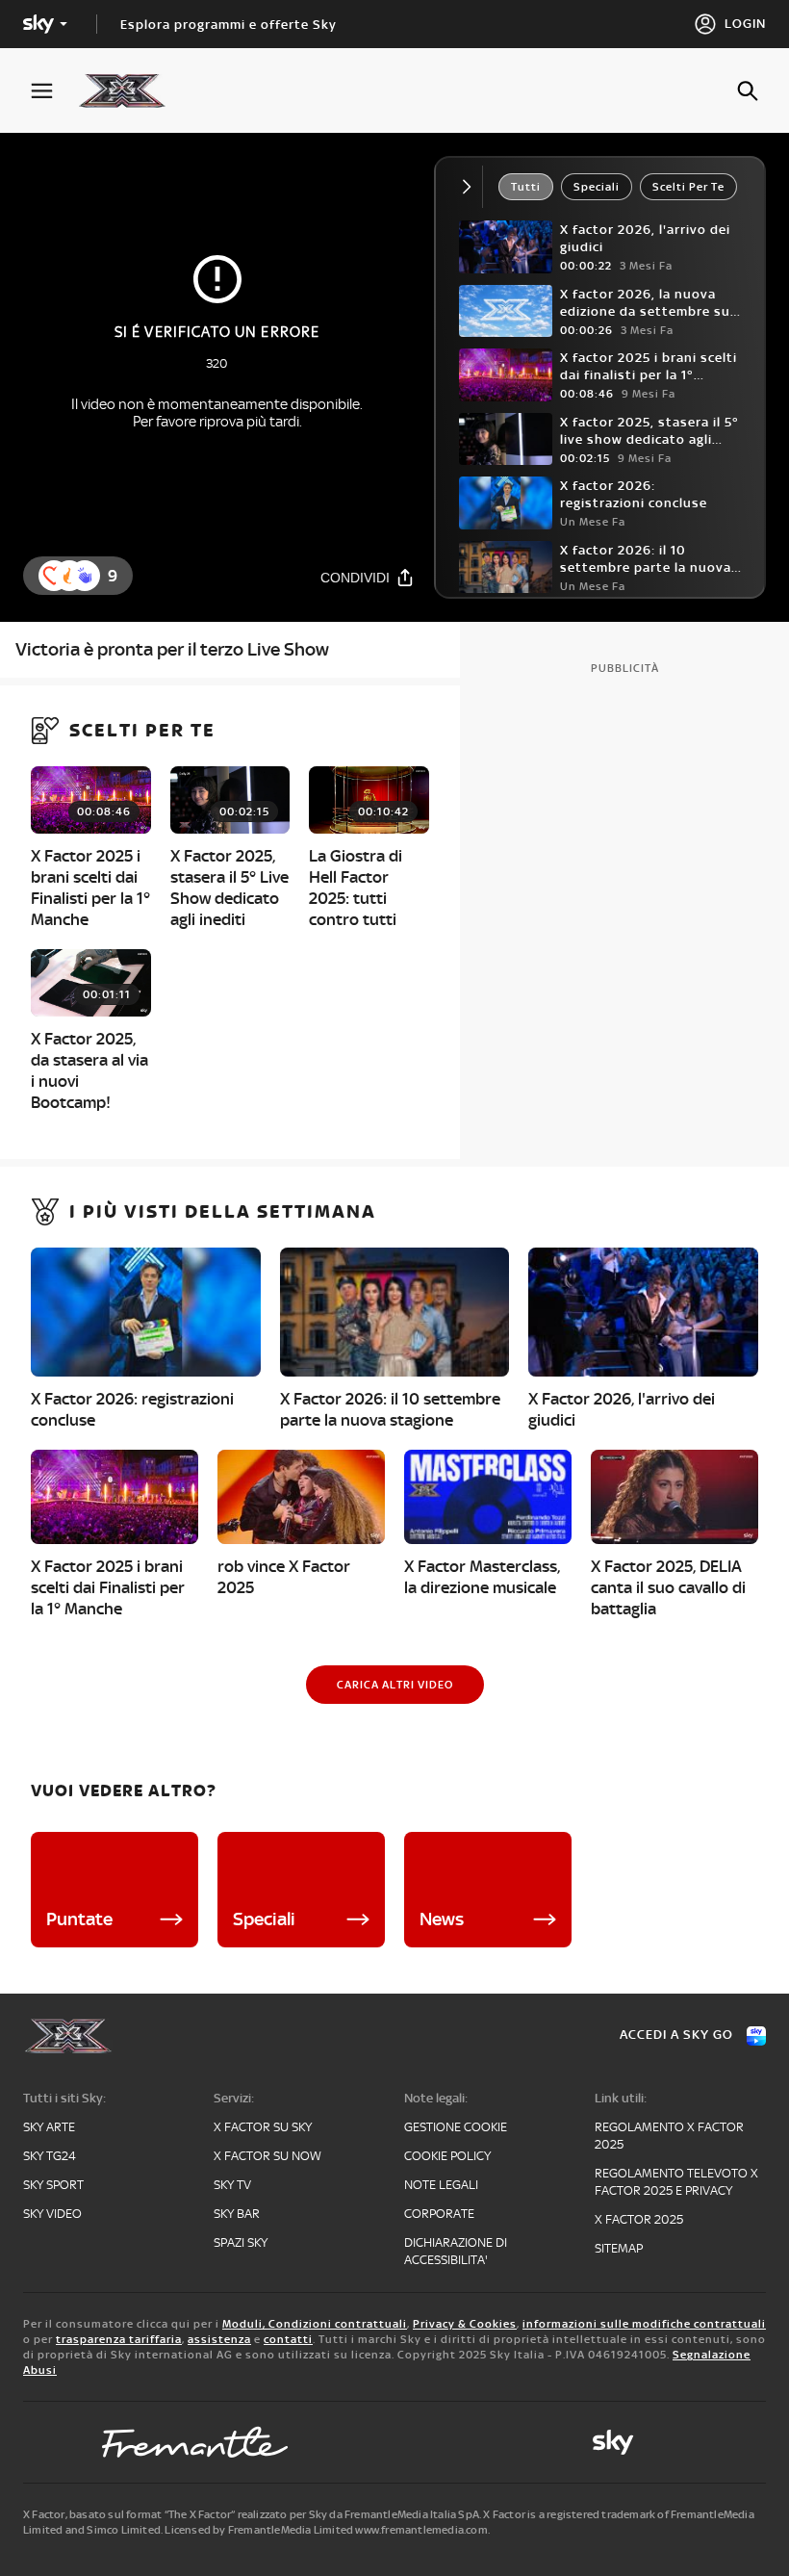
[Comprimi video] (471, 187)
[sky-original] (613, 2442)
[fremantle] (195, 2442)
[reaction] (85, 576)
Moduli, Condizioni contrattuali (315, 2324)
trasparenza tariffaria (119, 2339)
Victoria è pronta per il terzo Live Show (172, 649)
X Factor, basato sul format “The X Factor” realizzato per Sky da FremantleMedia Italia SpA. (252, 2514)
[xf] (131, 90)
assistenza (219, 2339)
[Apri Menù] (54, 91)
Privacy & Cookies (465, 2324)
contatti (288, 2339)
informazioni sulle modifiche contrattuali (644, 2324)
